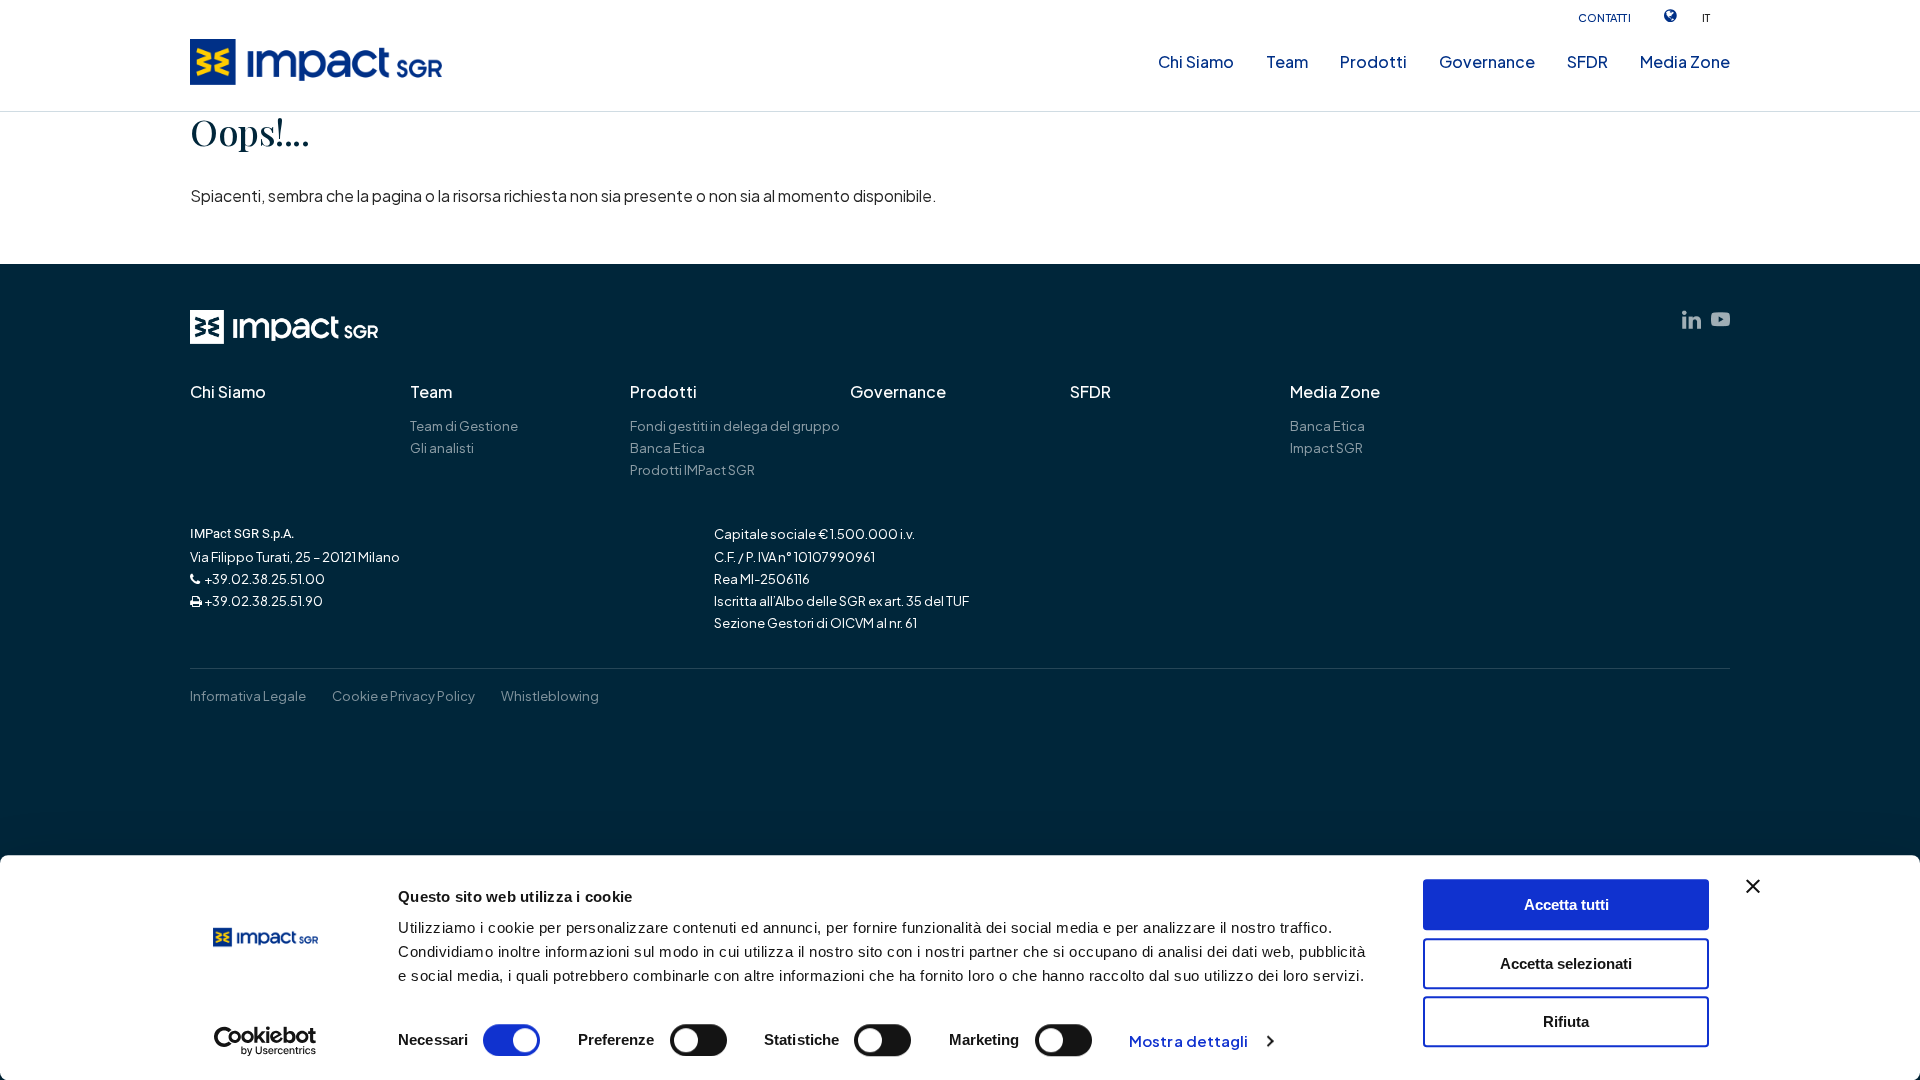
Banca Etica (1327, 426)
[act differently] (284, 327)
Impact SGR (1326, 448)
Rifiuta (1566, 1021)
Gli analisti (442, 448)
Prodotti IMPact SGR (692, 470)
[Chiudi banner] (1753, 886)
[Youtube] (1720, 319)
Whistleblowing (550, 696)
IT (1706, 17)
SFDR (1587, 61)
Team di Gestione (464, 426)
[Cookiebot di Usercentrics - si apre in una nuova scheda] (265, 1041)
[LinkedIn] (1691, 319)
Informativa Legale (248, 696)
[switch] (698, 1040)
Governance (1487, 61)
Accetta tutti (1566, 904)
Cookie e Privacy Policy (403, 696)
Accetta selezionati (1566, 963)
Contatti (1605, 17)
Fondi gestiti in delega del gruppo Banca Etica (735, 437)
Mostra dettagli (1189, 1041)
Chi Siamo (1196, 61)
